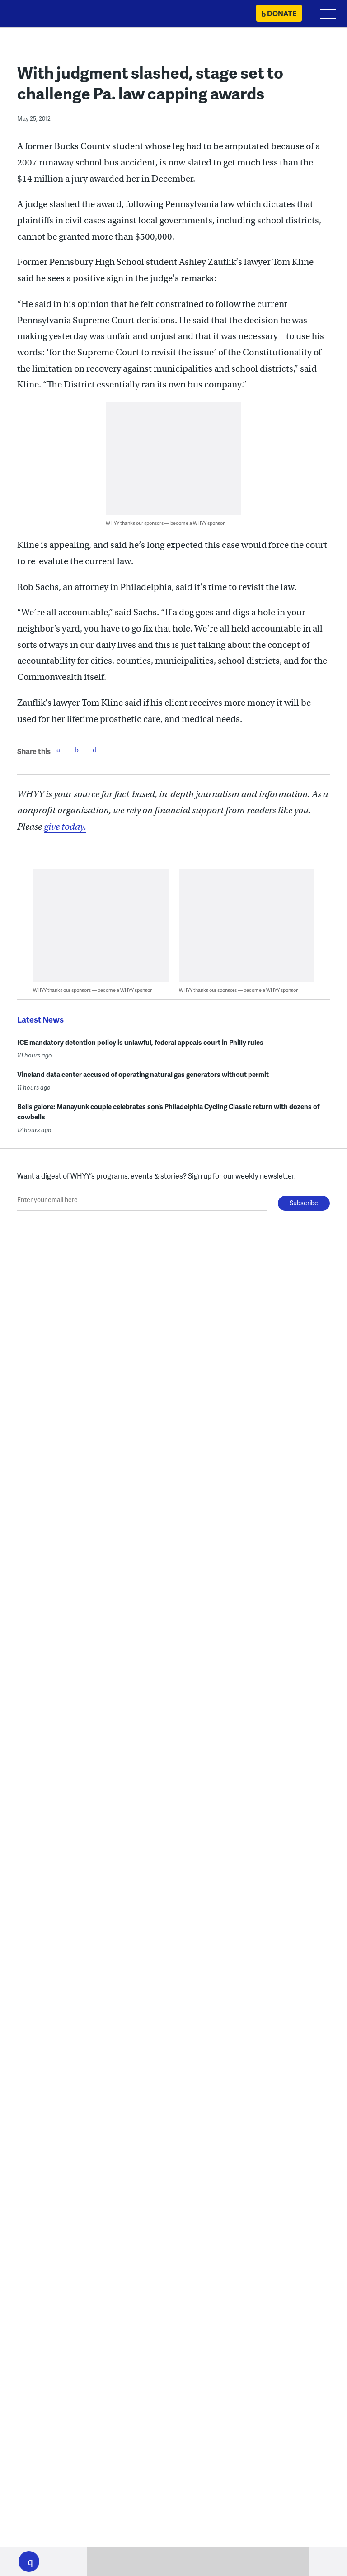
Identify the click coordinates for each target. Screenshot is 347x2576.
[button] (29, 2562)
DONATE (282, 13)
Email (94, 750)
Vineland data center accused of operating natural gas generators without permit (143, 1074)
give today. (65, 827)
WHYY (34, 14)
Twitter (76, 750)
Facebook (58, 750)
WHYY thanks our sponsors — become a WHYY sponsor (165, 523)
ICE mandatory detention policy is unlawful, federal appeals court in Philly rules (140, 1042)
